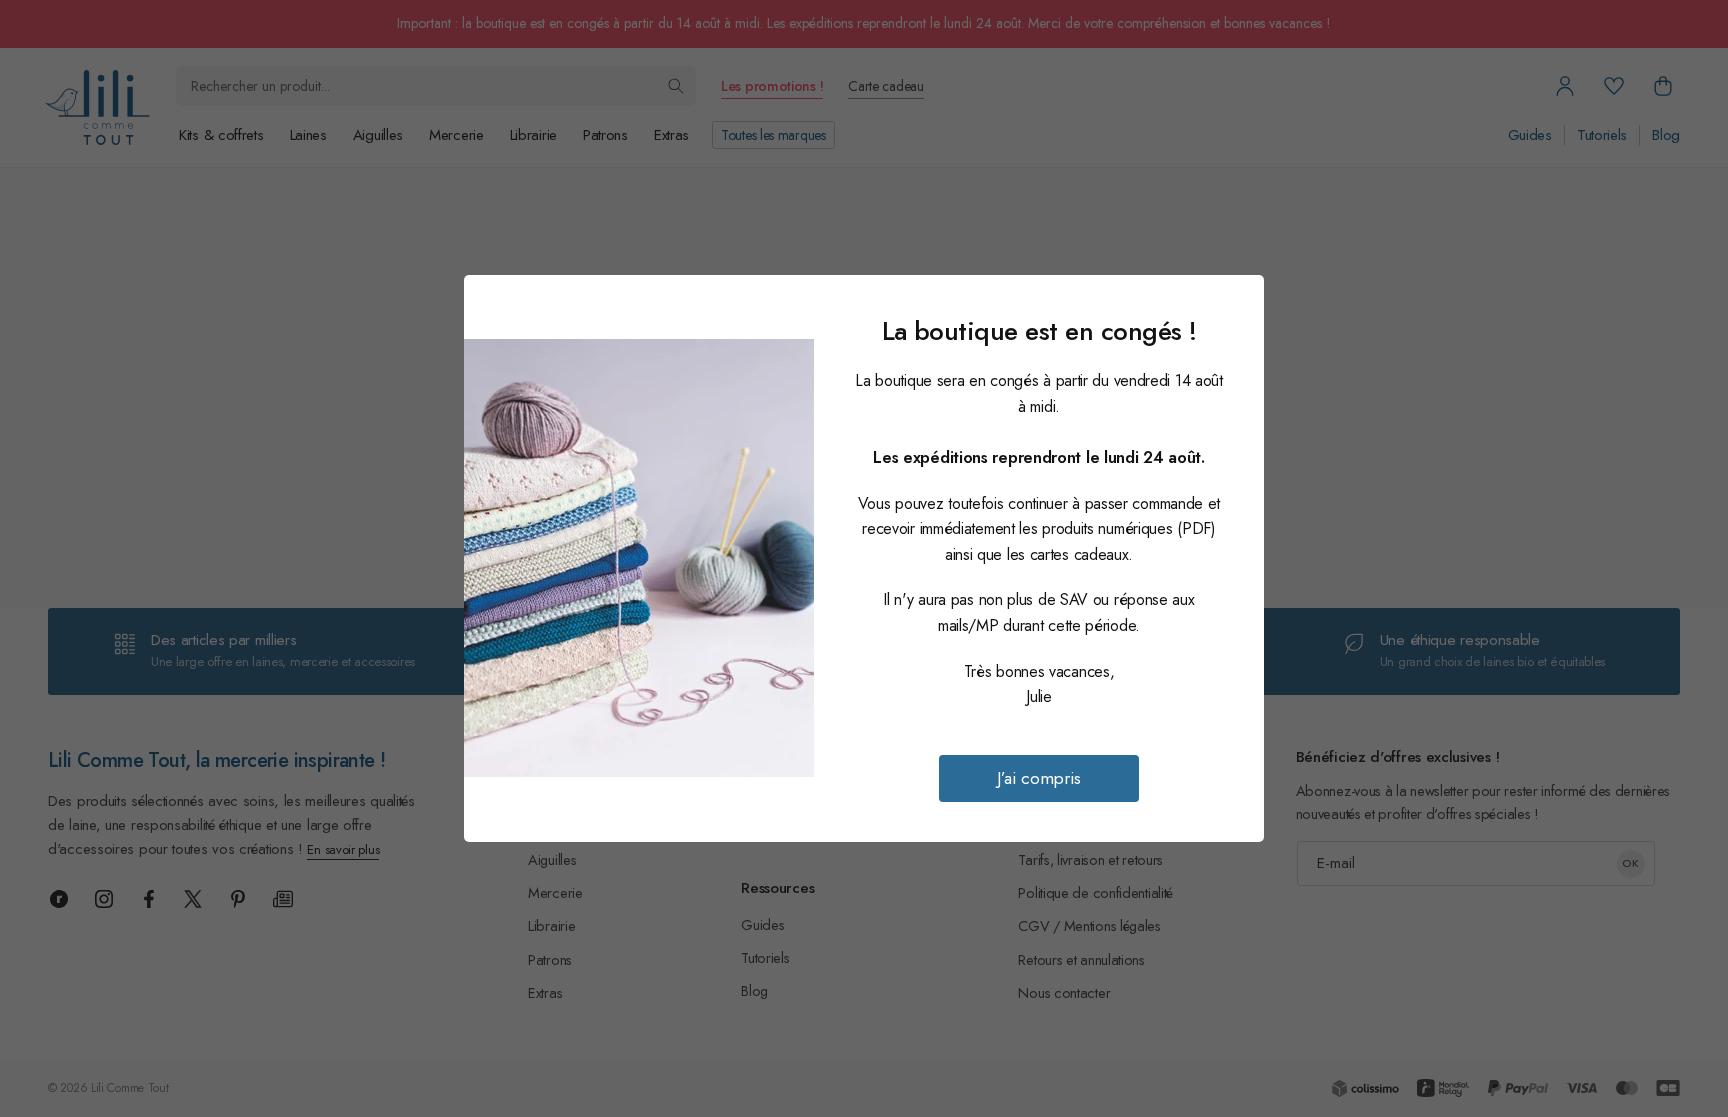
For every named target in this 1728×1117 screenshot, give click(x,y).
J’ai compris (1039, 778)
